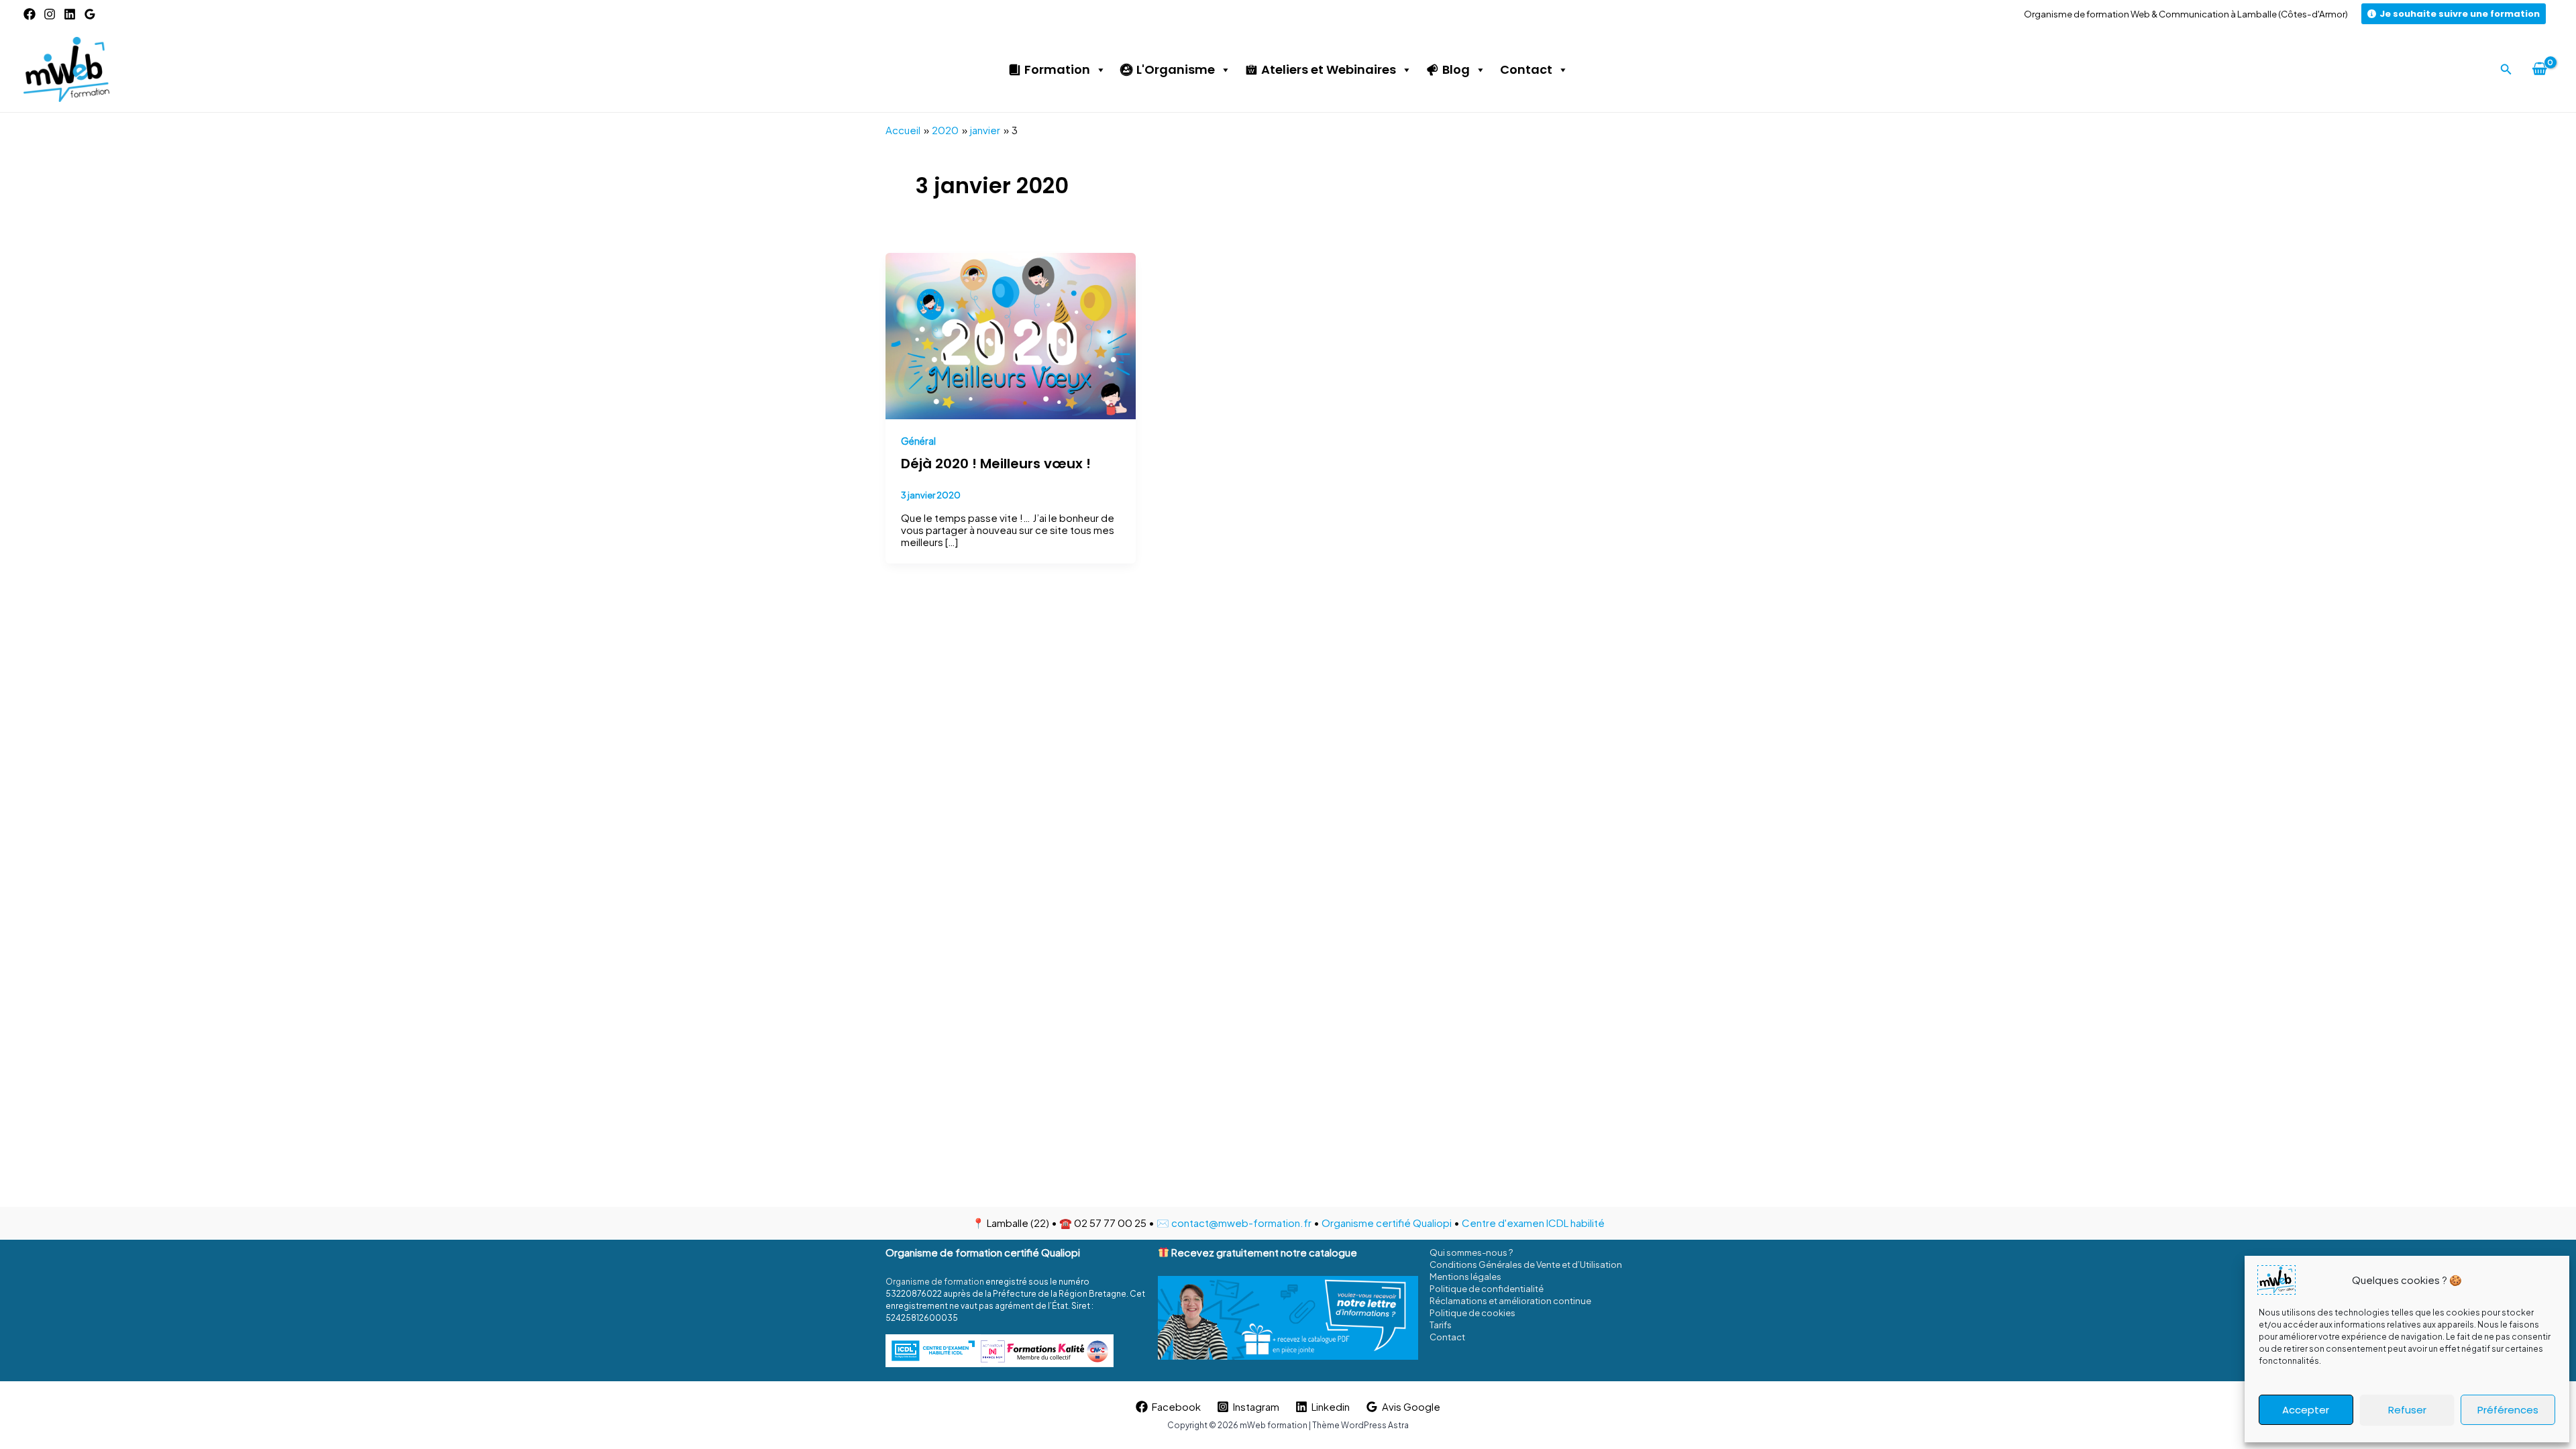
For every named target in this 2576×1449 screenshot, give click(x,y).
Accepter (2306, 1410)
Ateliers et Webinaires (1329, 69)
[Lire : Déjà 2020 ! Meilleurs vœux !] (1011, 334)
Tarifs (1441, 1325)
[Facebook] (30, 14)
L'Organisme (1176, 69)
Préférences (2508, 1410)
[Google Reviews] (90, 14)
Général (918, 441)
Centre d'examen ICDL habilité (1533, 1223)
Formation (1057, 69)
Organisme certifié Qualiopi (1387, 1223)
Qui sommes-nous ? (1471, 1252)
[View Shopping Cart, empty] (2539, 69)
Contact (1526, 69)
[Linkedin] (70, 14)
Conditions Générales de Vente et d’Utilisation (1526, 1265)
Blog (1456, 69)
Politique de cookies (1472, 1313)
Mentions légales (1465, 1277)
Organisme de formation (935, 1282)
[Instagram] (50, 14)
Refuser (2407, 1410)
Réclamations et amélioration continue (1510, 1301)
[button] (2506, 69)
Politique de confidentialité (1487, 1289)
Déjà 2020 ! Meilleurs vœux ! (996, 464)
